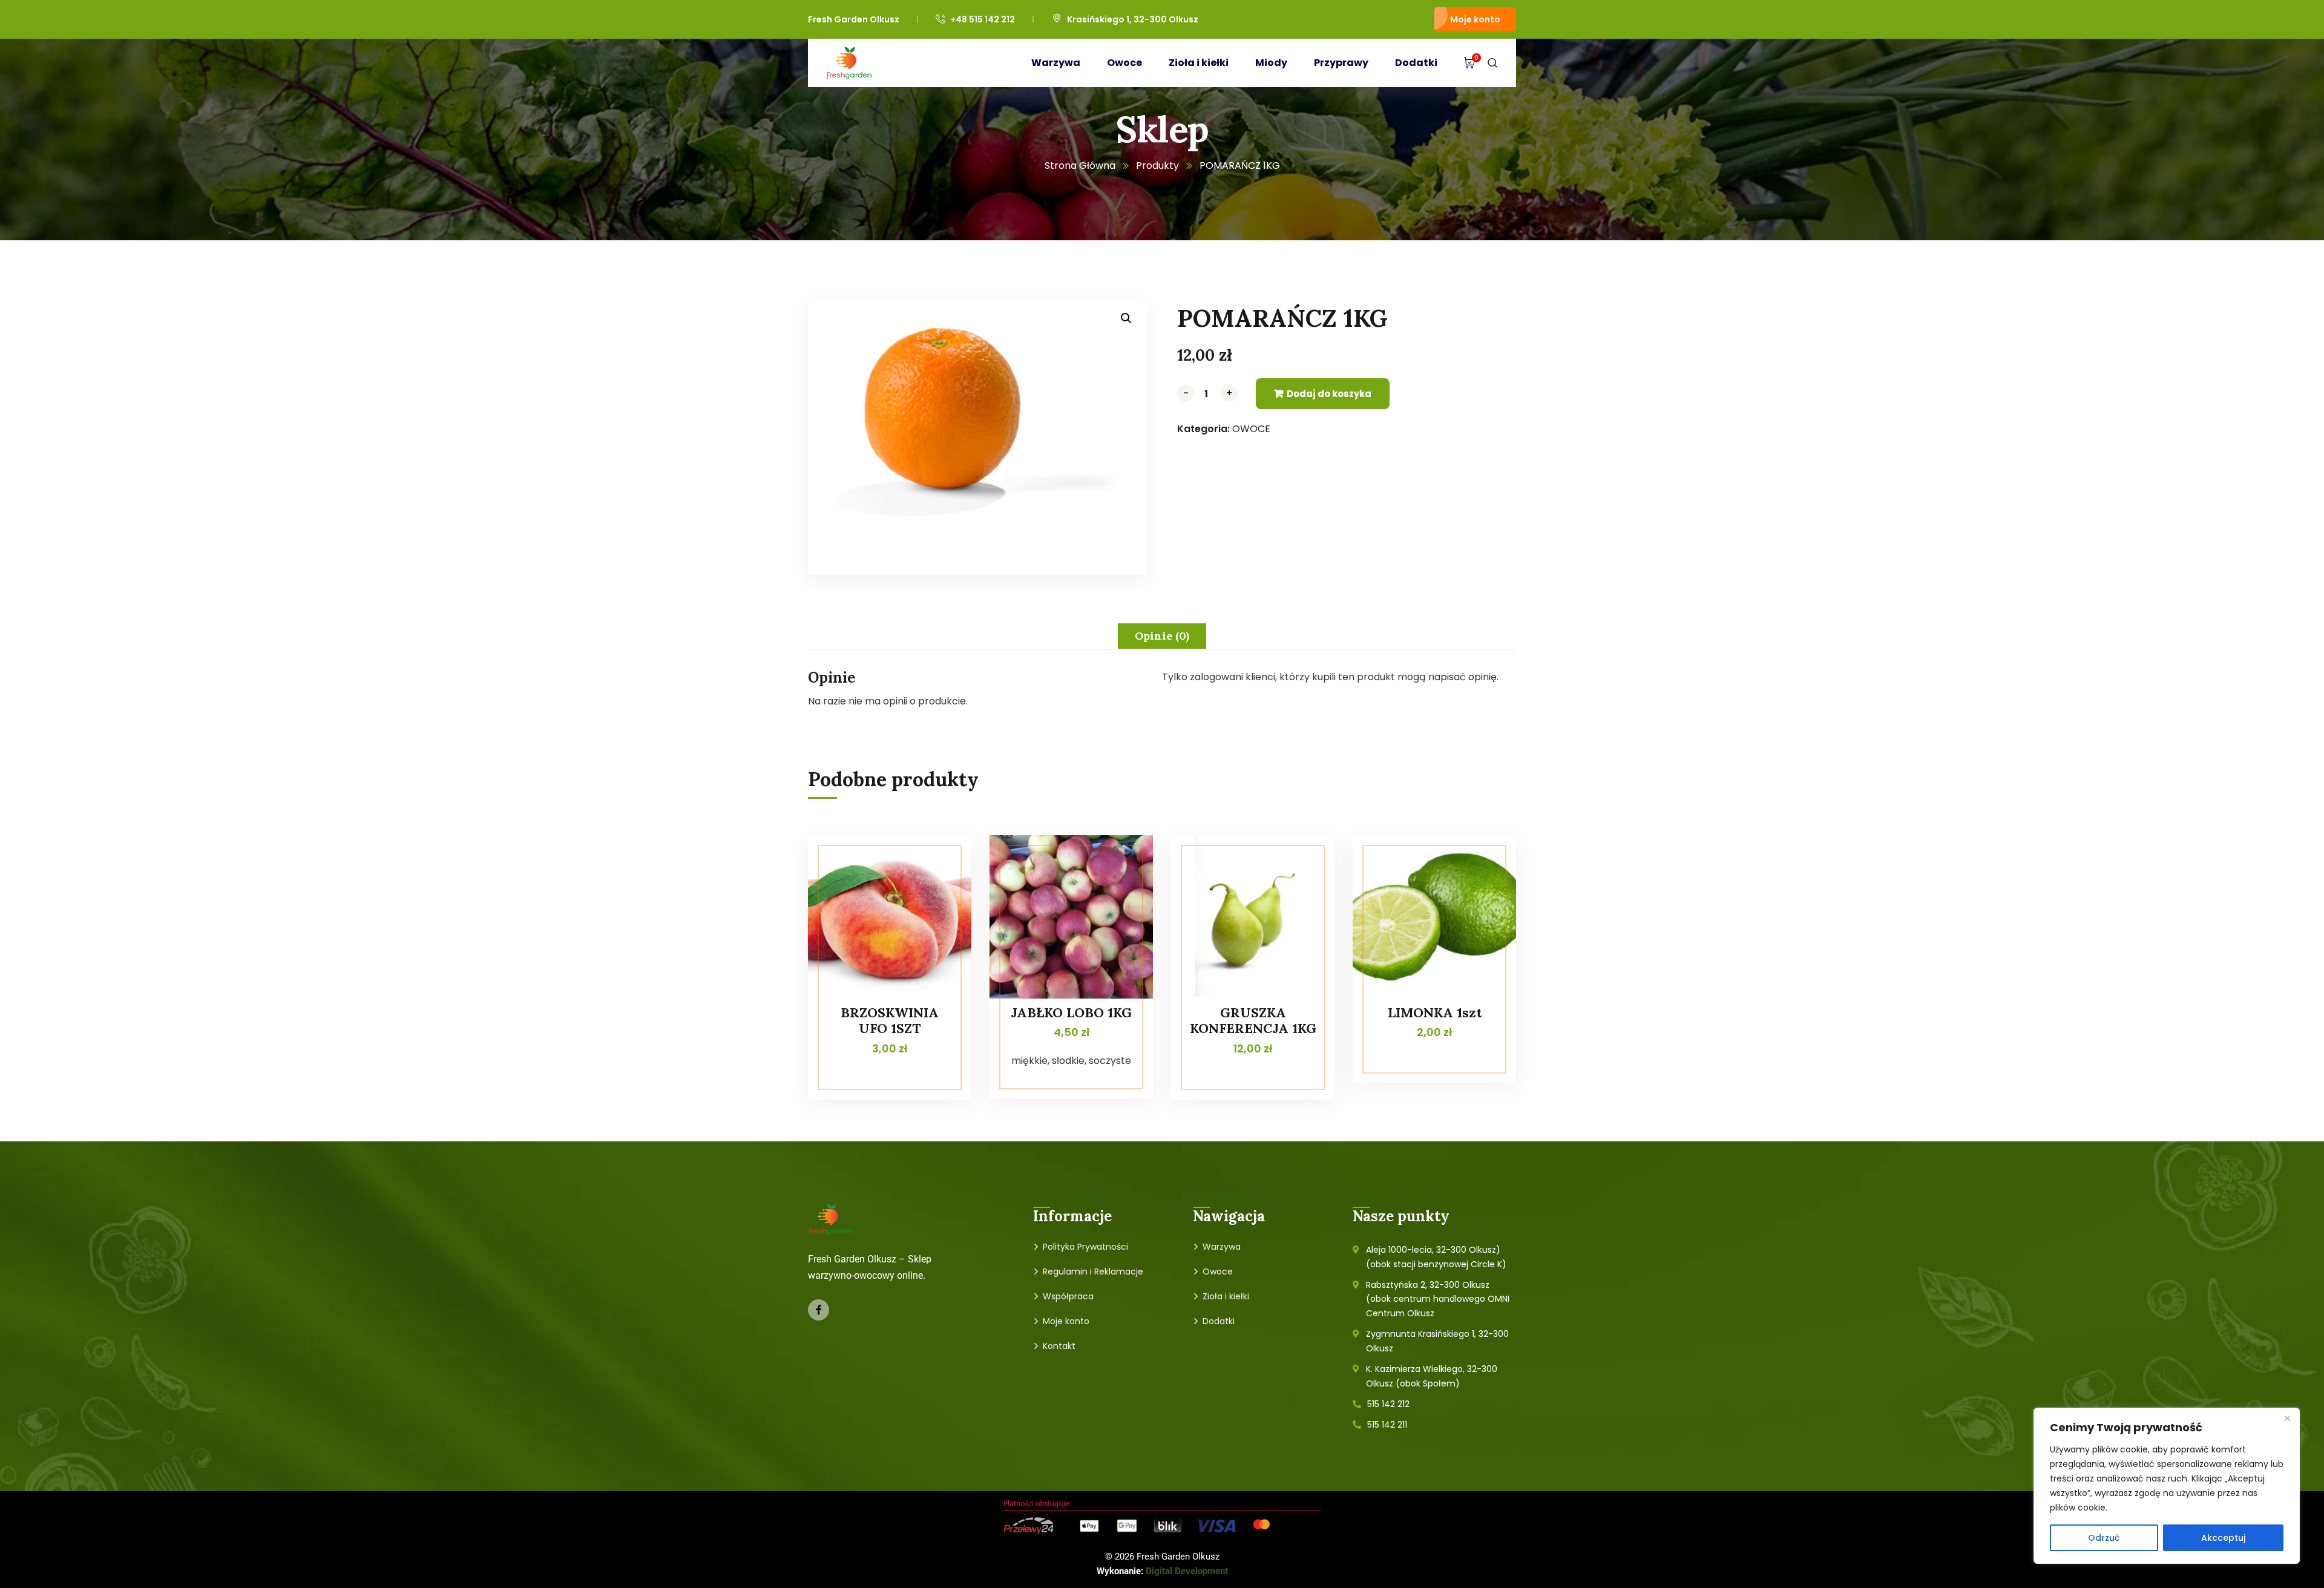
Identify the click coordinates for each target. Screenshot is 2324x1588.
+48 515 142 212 (983, 19)
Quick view (939, 862)
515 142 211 (1387, 1425)
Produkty (1157, 166)
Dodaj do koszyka (1329, 394)
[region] (2167, 1486)
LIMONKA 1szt (1435, 1012)
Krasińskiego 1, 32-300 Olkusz (1133, 19)
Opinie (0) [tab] (1162, 636)
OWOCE (1251, 429)
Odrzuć (2104, 1538)
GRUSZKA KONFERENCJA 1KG (1253, 1020)
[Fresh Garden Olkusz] (849, 63)
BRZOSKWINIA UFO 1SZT (890, 1020)
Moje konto (1475, 19)
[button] (1126, 318)
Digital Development (1187, 1571)
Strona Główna (1080, 166)
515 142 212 (1388, 1404)
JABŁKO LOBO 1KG (1071, 1012)
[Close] (2287, 1418)
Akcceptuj (2223, 1538)
